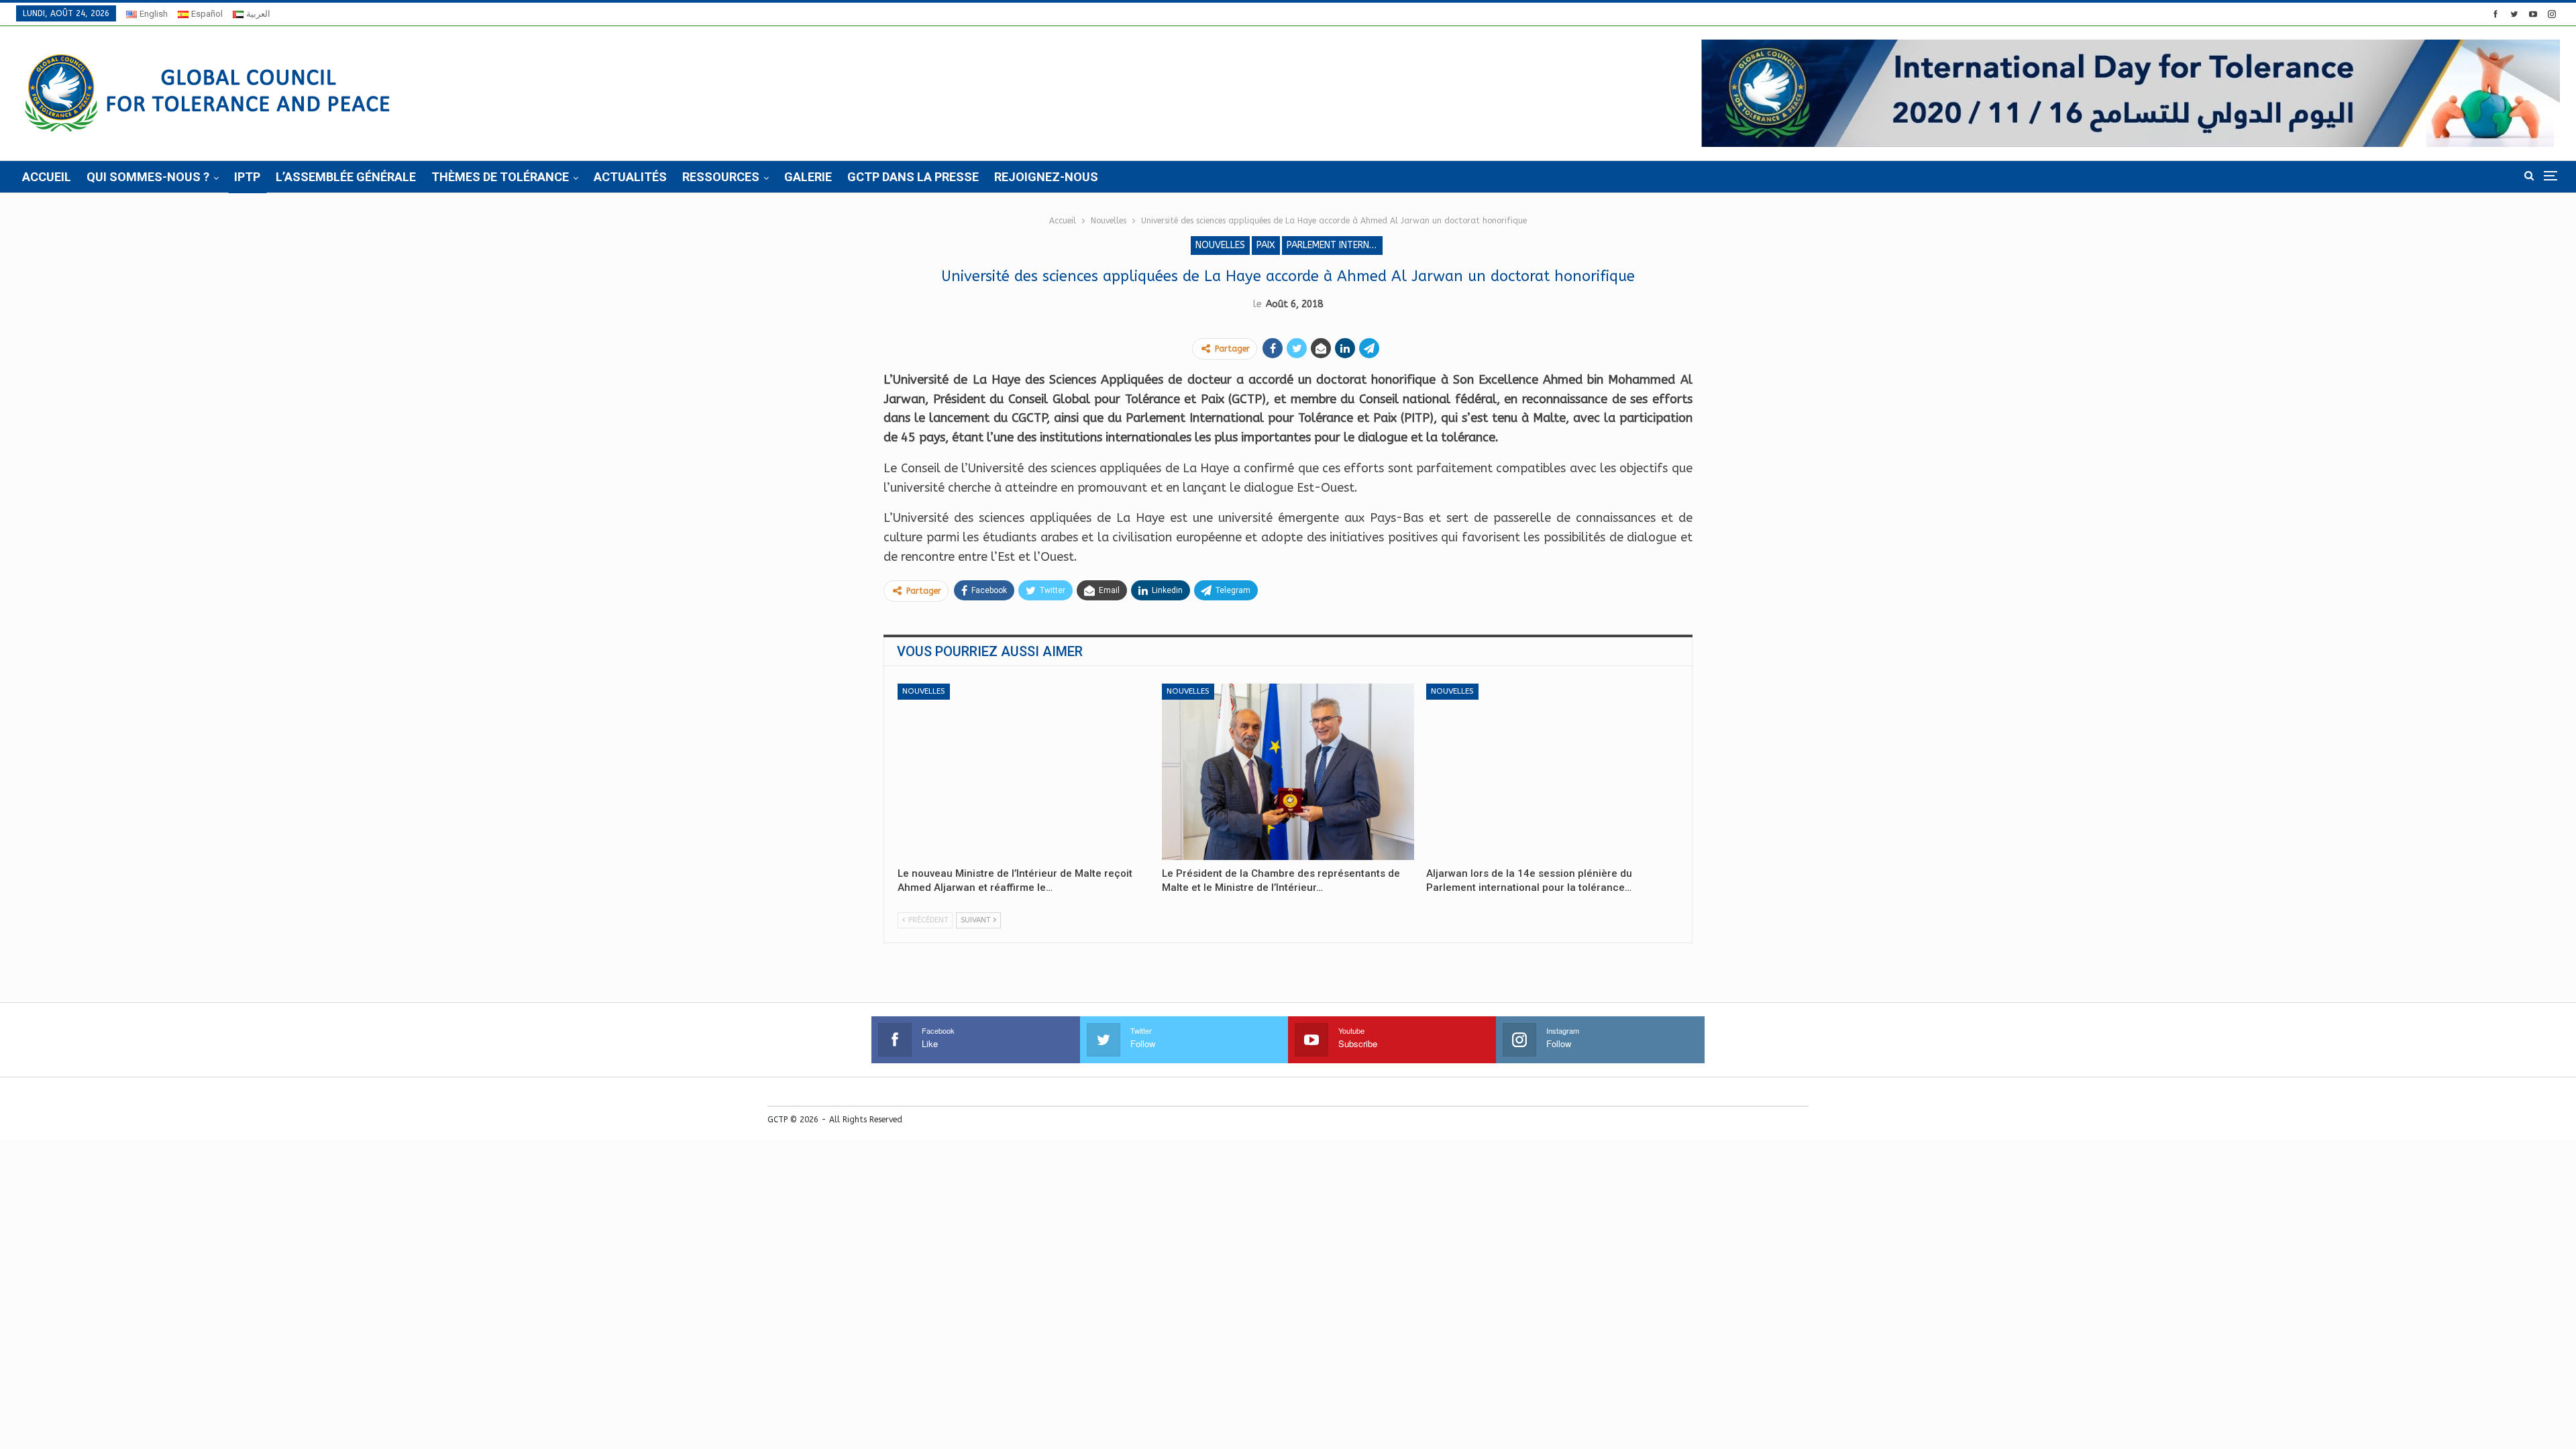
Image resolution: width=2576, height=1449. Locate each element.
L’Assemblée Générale (346, 177)
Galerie (808, 177)
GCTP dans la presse (913, 177)
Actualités (630, 177)
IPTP (247, 177)
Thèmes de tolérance (500, 177)
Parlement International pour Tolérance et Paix (1335, 245)
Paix (1266, 245)
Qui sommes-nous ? (148, 177)
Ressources (721, 177)
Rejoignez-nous (1046, 177)
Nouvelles (1220, 245)
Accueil (47, 177)
